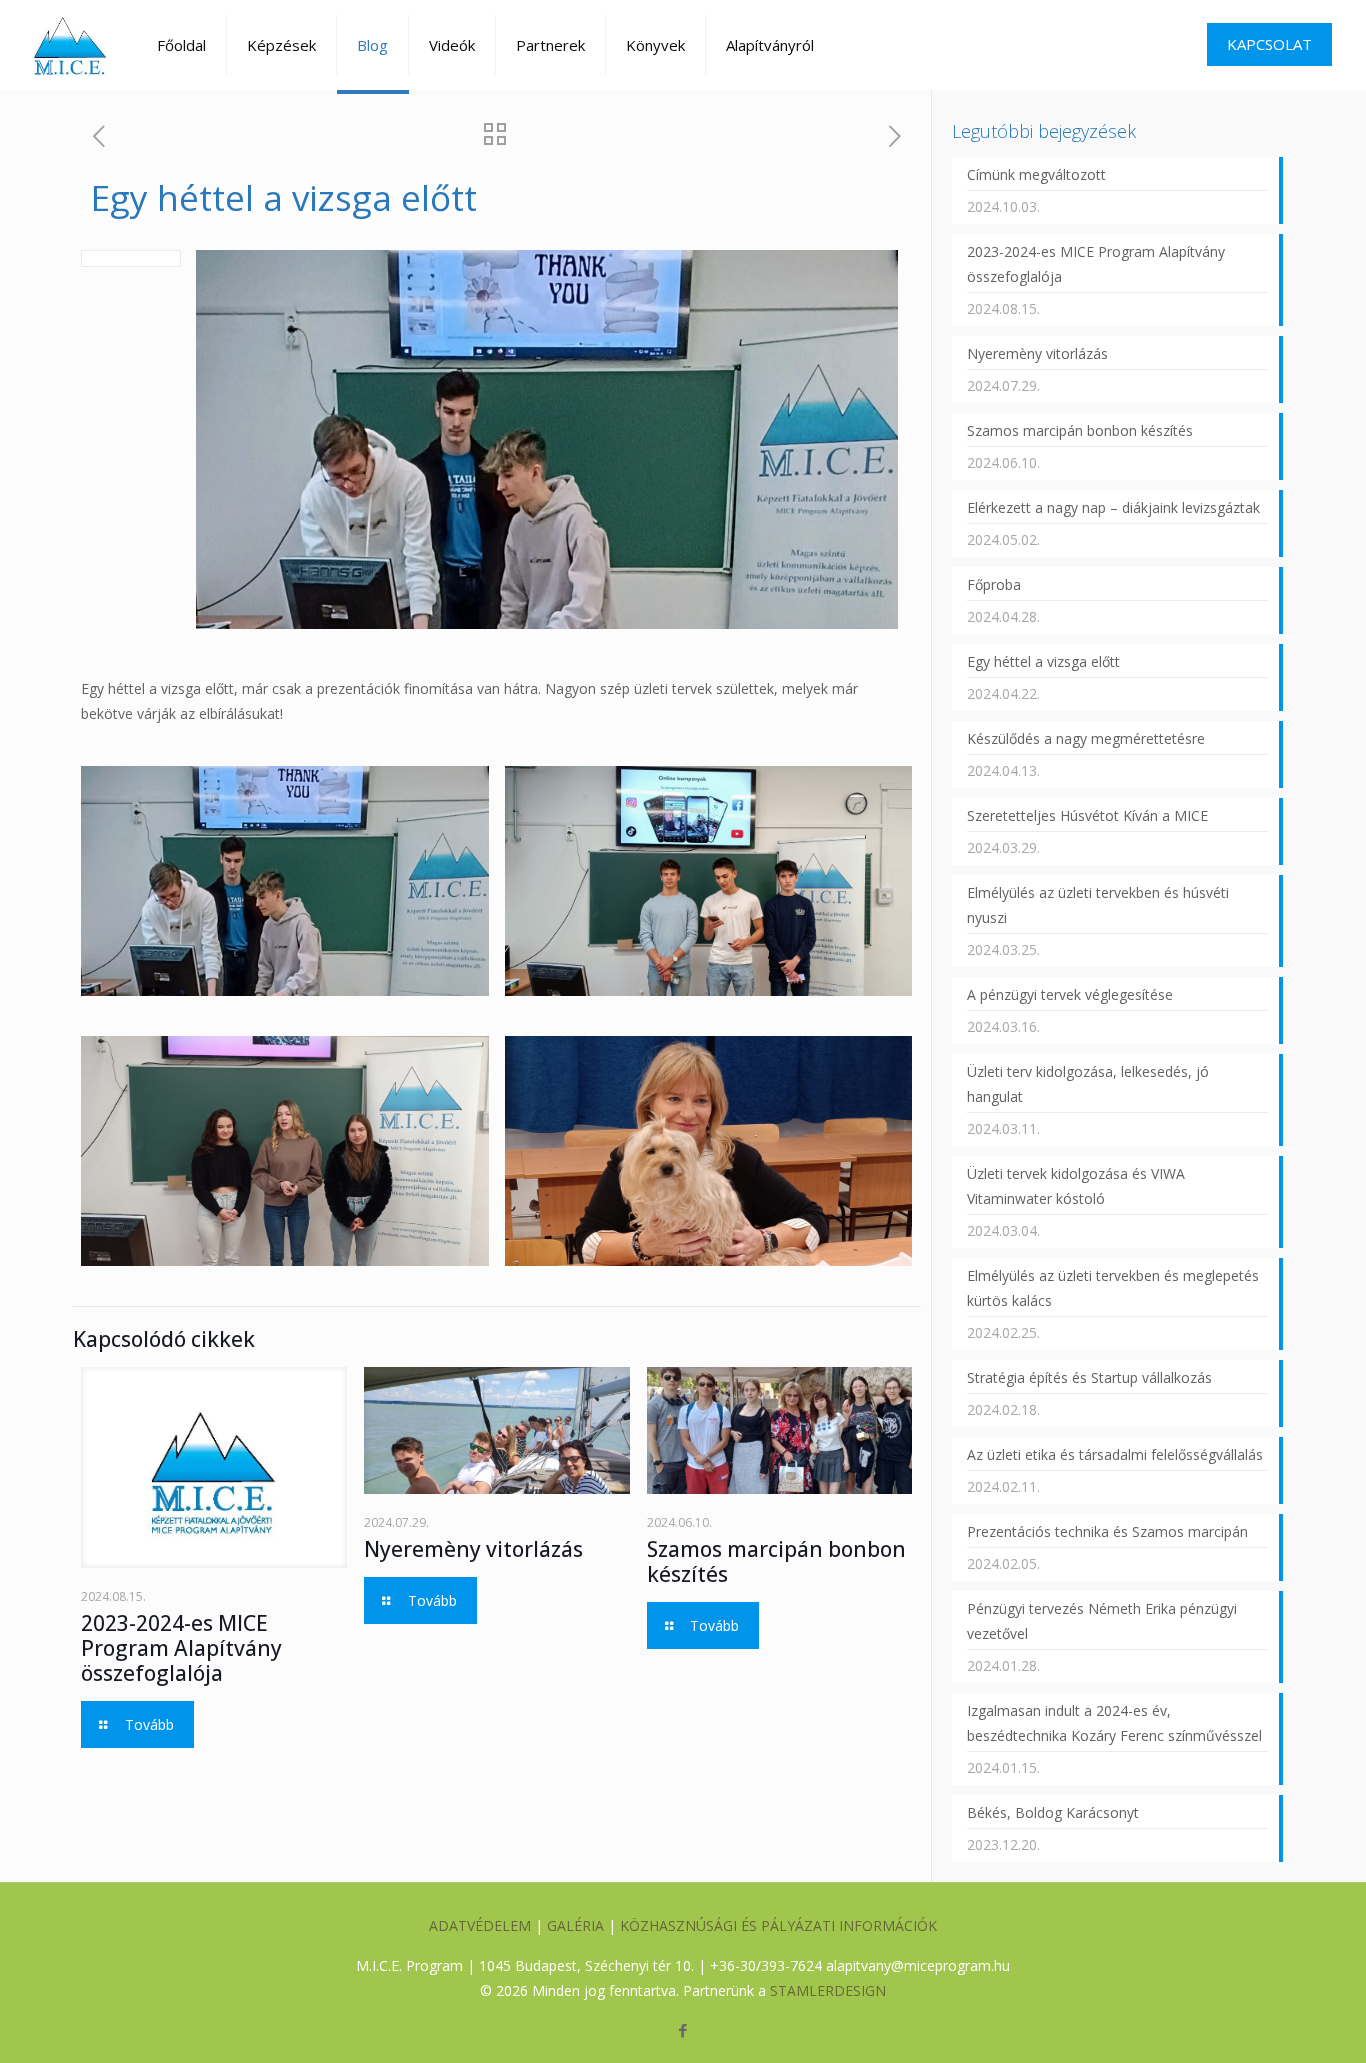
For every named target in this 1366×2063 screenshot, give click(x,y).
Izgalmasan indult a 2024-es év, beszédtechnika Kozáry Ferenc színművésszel (1114, 1723)
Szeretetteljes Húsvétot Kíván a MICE (1087, 815)
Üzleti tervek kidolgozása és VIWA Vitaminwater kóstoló (1076, 1186)
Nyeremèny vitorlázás (473, 1549)
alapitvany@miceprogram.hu (918, 1965)
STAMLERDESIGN (828, 1990)
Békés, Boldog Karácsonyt (1053, 1812)
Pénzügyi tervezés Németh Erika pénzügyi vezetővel (1102, 1621)
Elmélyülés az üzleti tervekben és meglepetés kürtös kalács (1113, 1288)
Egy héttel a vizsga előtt (1043, 661)
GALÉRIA (575, 1925)
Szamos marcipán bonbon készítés (776, 1561)
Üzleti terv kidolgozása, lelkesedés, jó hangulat (1088, 1084)
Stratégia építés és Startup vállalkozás (1089, 1377)
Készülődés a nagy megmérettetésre (1086, 738)
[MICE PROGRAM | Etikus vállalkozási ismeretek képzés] (70, 45)
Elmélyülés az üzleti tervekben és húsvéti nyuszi (1098, 905)
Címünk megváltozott (1036, 174)
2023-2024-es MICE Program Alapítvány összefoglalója (181, 1648)
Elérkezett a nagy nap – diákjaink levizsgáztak (1113, 507)
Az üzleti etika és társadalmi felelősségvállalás (1115, 1454)
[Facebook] (682, 2030)
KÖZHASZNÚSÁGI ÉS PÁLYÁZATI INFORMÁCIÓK (778, 1925)
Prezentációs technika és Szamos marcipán (1107, 1531)
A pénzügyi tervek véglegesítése (1070, 994)
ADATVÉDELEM (480, 1925)
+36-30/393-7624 (766, 1965)
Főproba (994, 584)
